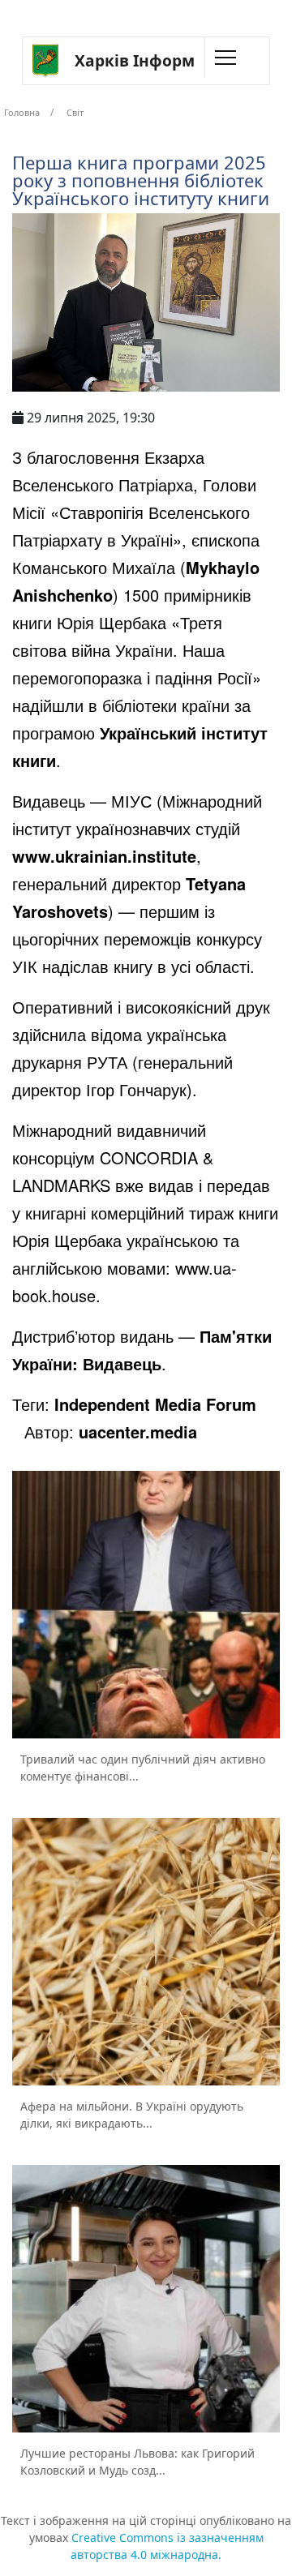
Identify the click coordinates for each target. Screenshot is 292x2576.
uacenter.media (138, 1432)
